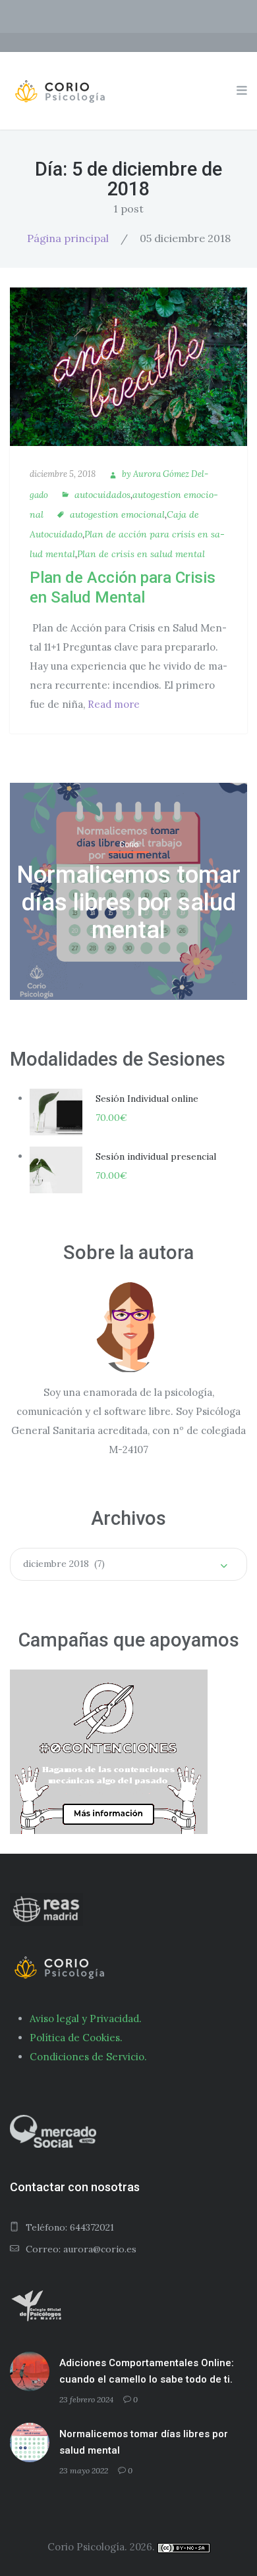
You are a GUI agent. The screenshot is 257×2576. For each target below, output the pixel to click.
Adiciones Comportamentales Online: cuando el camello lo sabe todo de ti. (147, 2371)
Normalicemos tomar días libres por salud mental (128, 903)
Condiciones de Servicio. (88, 2057)
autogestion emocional (117, 514)
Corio (129, 845)
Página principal (68, 238)
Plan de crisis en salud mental (141, 554)
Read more (114, 704)
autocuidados (102, 495)
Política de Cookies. (76, 2038)
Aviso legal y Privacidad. (86, 2019)
